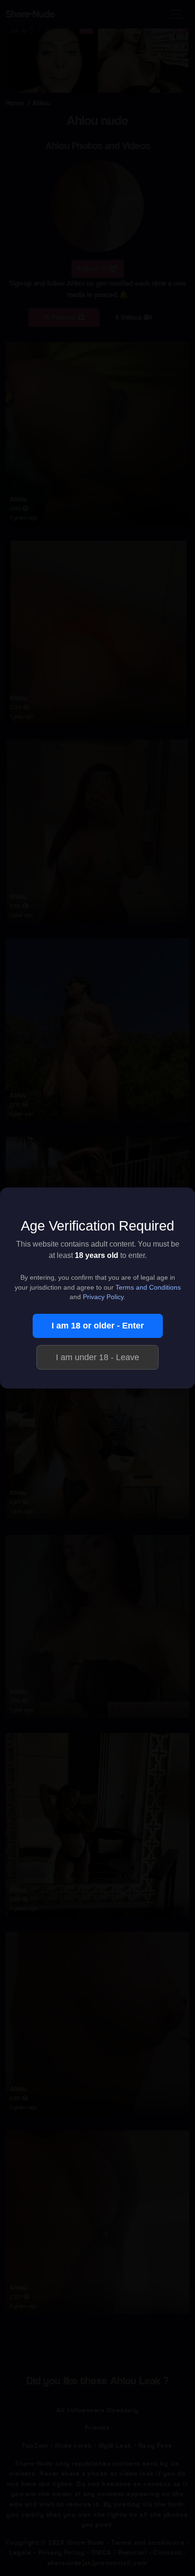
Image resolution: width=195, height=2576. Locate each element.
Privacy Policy (103, 1297)
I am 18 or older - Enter (98, 1326)
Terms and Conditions (148, 1288)
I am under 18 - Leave (97, 1357)
